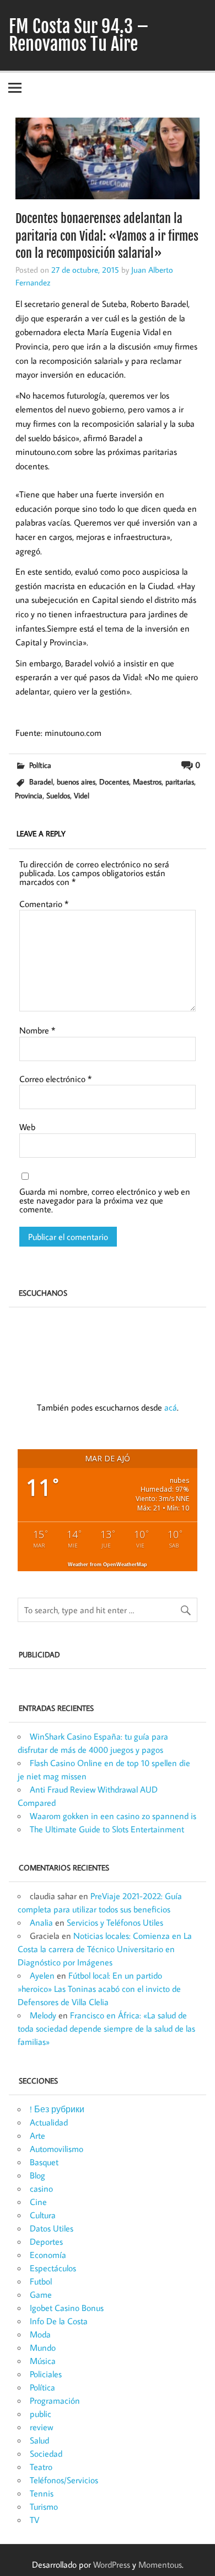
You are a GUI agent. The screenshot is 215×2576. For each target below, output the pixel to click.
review (41, 2427)
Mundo (43, 2347)
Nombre (37, 1030)
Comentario (44, 904)
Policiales (46, 2374)
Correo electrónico (55, 1079)
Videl (82, 795)
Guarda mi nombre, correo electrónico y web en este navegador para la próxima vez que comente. (105, 1200)
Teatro (41, 2467)
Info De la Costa (59, 2321)
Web (27, 1127)
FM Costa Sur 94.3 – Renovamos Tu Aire (79, 35)
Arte (37, 2135)
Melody (43, 2015)
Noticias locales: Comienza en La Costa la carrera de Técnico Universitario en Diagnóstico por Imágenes (105, 1949)
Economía (48, 2255)
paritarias (180, 781)
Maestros (147, 781)
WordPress (112, 2564)
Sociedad (46, 2453)
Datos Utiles (52, 2228)
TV (34, 2520)
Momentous (160, 2564)
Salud (39, 2440)
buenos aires (76, 781)
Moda (40, 2334)
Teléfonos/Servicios (64, 2480)
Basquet (44, 2162)
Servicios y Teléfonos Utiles (115, 1922)
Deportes (46, 2241)
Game (41, 2294)
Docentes (114, 781)
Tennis (42, 2493)
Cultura (43, 2215)
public (41, 2414)
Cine (38, 2202)
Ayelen (42, 1975)
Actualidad (49, 2122)
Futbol (41, 2281)
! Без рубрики (57, 2109)
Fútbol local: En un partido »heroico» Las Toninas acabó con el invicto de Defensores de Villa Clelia (99, 1989)
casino (41, 2188)
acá (171, 1407)
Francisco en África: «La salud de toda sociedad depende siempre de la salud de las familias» (106, 2028)
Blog (37, 2175)
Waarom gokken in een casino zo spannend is (113, 1816)
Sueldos (58, 795)
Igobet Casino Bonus (67, 2308)
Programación (55, 2400)
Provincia (29, 795)
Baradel (41, 781)
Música (43, 2361)
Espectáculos (53, 2268)
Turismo (44, 2506)
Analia (41, 1922)
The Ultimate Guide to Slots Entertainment (107, 1829)
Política (40, 765)
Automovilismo (57, 2149)
